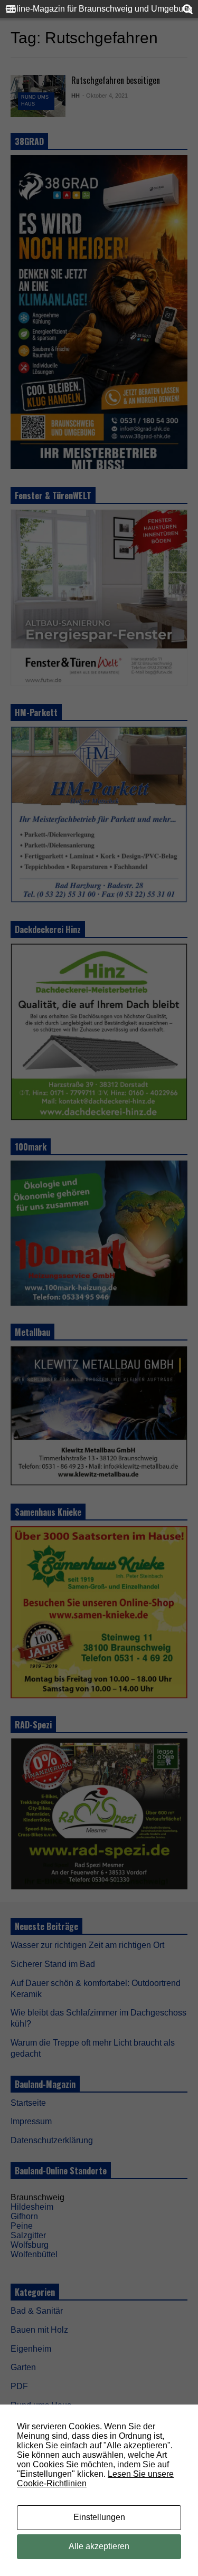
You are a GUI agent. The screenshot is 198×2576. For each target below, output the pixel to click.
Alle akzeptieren (99, 2546)
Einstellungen (99, 2517)
